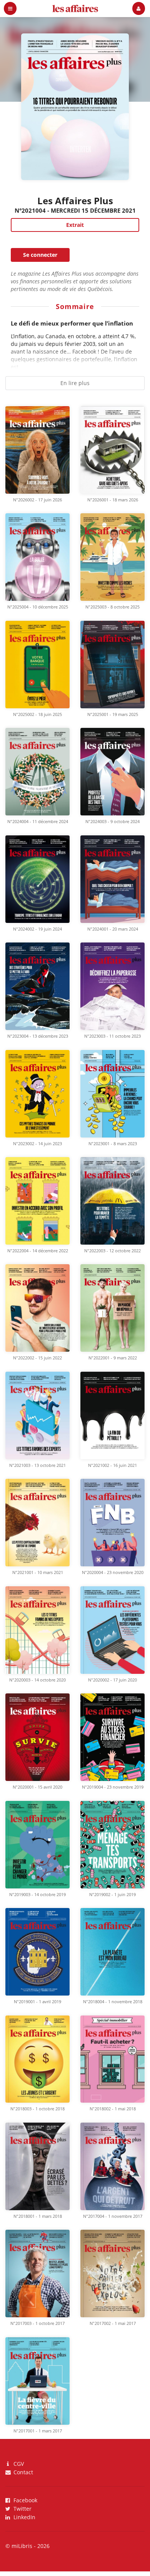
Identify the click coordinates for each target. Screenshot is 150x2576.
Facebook (25, 2501)
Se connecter (40, 255)
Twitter (22, 2509)
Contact (22, 2472)
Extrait (75, 225)
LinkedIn (24, 2517)
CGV (18, 2464)
